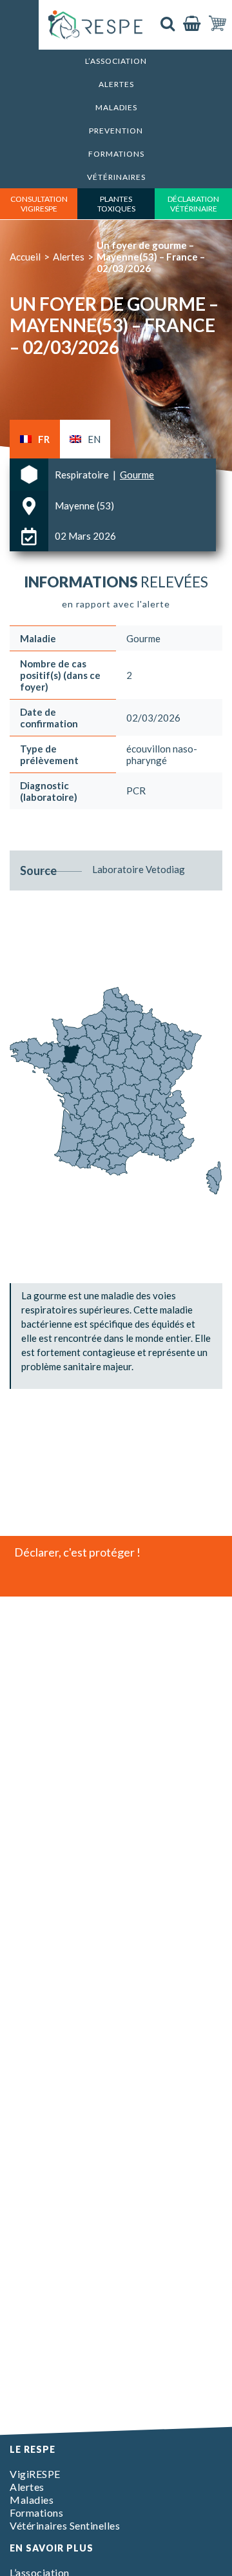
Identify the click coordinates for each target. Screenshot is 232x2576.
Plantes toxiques (116, 204)
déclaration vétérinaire (193, 204)
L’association (116, 61)
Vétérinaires (116, 177)
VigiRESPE (35, 2474)
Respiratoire (83, 475)
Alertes (116, 84)
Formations (116, 154)
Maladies (116, 107)
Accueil (25, 257)
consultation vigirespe (39, 204)
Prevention (116, 131)
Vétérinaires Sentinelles (65, 2525)
